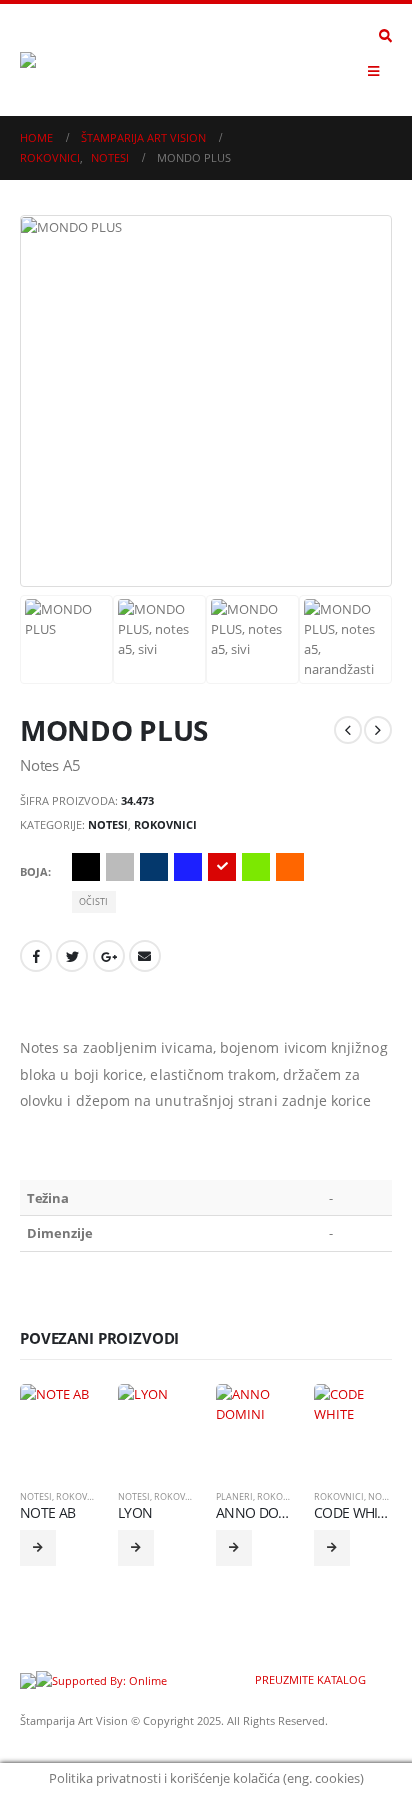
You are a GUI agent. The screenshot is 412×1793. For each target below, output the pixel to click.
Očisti (93, 901)
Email (145, 956)
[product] (59, 1423)
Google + (109, 956)
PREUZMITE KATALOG (309, 1680)
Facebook (36, 956)
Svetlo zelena (256, 867)
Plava (154, 867)
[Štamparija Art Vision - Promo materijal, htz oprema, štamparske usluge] (75, 60)
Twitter (72, 956)
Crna (86, 867)
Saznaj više (38, 1548)
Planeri (234, 1496)
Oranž (290, 867)
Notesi (108, 824)
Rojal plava (188, 867)
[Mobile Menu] (373, 71)
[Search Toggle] (385, 36)
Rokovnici (165, 824)
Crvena (222, 867)
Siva (120, 867)
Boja (34, 871)
